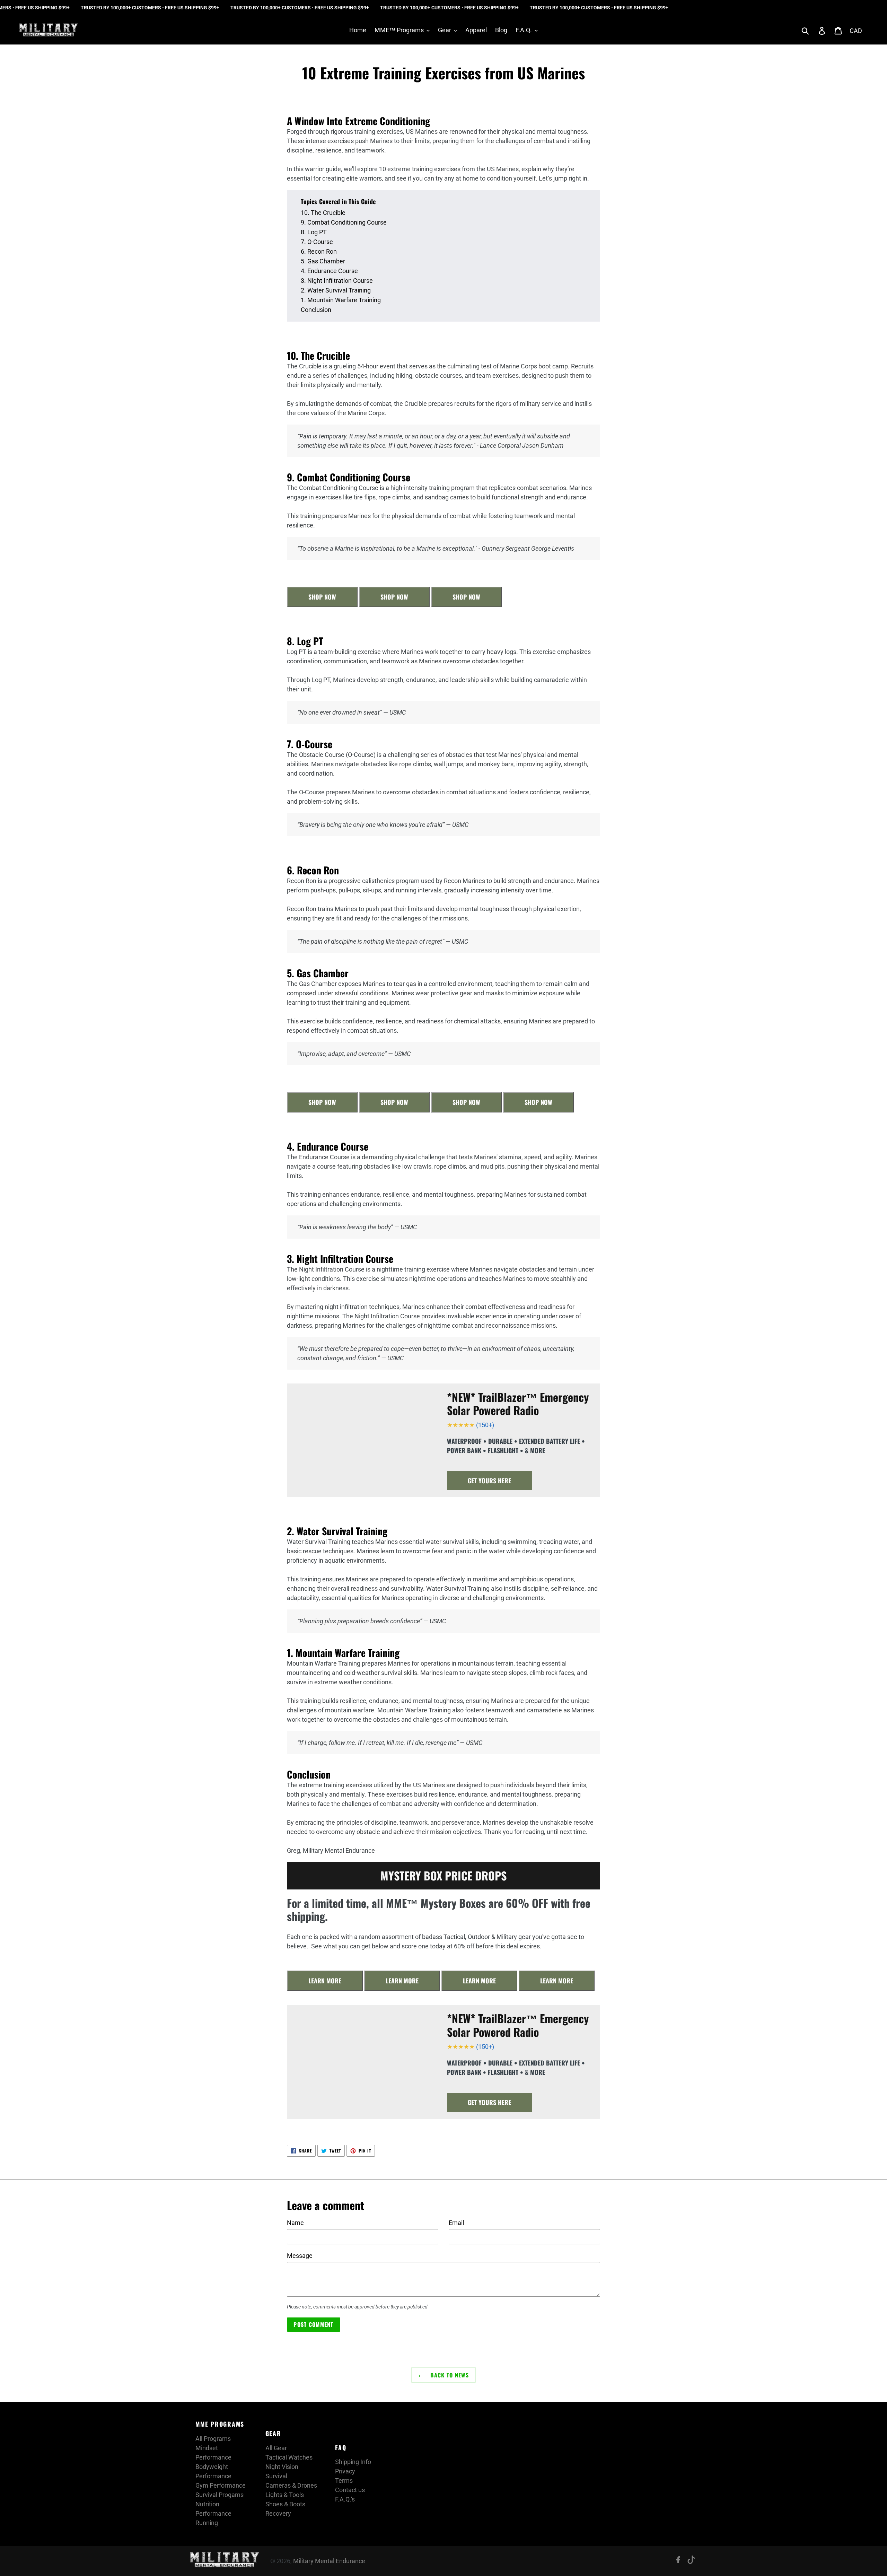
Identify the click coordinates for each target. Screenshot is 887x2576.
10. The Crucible (323, 213)
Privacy (345, 2471)
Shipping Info (353, 2462)
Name (295, 2223)
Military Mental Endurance (329, 2561)
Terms (344, 2481)
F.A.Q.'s (345, 2499)
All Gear (276, 2448)
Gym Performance (221, 2485)
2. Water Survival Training (336, 290)
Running (207, 2523)
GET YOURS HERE (489, 1481)
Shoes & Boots (285, 2504)
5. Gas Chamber (323, 261)
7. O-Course (317, 242)
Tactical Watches (289, 2457)
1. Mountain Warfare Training (341, 300)
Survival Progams (219, 2495)
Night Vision (282, 2467)
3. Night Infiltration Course (337, 281)
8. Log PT (314, 232)
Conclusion (316, 310)
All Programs (213, 2439)
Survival (276, 2476)
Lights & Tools (285, 2495)
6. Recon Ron (319, 251)
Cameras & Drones (291, 2485)
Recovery (278, 2513)
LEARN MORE (325, 1981)
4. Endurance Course (329, 271)
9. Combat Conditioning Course (344, 222)
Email (456, 2223)
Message (300, 2256)
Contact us (350, 2490)
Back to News (449, 2375)
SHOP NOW (322, 597)
